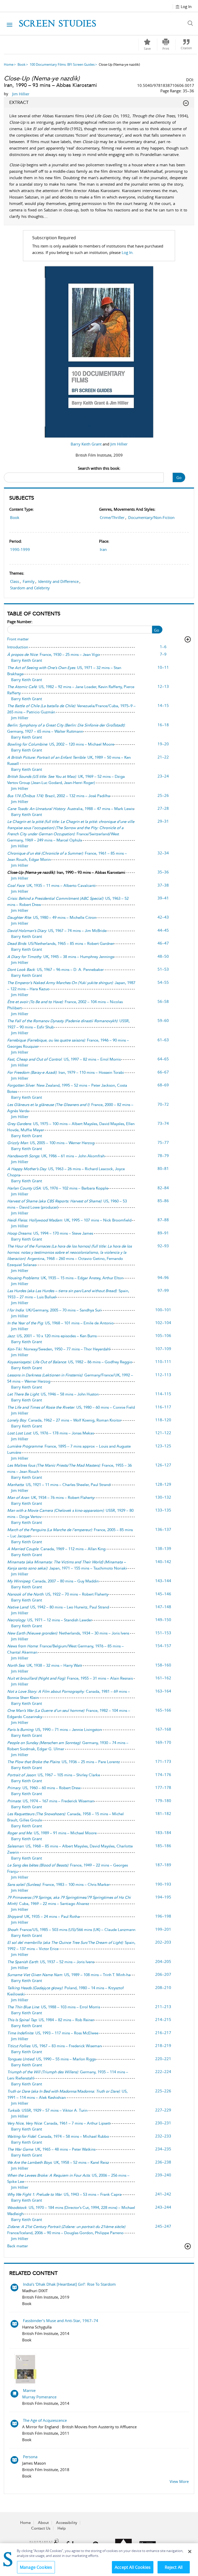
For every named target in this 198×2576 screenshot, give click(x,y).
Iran (103, 549)
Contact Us (41, 2528)
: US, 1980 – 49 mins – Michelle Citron (52, 918)
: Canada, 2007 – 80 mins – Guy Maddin (53, 1581)
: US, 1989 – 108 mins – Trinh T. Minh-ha (69, 1975)
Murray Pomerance (39, 2397)
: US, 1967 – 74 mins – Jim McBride (57, 931)
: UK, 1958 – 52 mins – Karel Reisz (58, 2162)
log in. (128, 252)
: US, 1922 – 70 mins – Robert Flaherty (58, 1594)
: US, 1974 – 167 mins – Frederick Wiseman (51, 1801)
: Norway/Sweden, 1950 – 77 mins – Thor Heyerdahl (59, 1349)
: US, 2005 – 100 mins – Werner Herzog (51, 1143)
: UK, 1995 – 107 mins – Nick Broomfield (69, 1220)
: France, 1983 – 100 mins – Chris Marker (59, 1885)
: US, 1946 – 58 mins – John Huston (53, 1394)
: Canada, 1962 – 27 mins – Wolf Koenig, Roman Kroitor (64, 1420)
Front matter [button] (18, 639)
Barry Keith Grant (87, 444)
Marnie (29, 2390)
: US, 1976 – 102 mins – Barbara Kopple (58, 1188)
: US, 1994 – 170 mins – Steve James (50, 1233)
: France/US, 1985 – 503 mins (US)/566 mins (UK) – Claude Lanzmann (71, 1930)
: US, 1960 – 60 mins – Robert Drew (44, 1788)
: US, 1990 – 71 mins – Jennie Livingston (54, 1730)
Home (9, 64)
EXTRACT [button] (19, 102)
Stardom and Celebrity (30, 588)
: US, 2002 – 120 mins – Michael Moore (61, 744)
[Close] (190, 2552)
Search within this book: (99, 468)
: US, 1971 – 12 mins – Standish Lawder (50, 1620)
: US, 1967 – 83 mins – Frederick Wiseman (54, 2046)
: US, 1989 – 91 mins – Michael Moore (52, 1833)
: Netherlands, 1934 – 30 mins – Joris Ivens (68, 1633)
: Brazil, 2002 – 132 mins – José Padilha (59, 796)
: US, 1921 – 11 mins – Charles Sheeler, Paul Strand (59, 1485)
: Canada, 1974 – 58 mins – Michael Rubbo (58, 2136)
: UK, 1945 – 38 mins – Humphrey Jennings (61, 957)
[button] (166, 45)
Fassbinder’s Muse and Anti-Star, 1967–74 (61, 2321)
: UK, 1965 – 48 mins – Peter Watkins (51, 2149)
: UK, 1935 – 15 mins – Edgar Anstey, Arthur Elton (65, 1278)
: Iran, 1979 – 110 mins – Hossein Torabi (66, 1072)
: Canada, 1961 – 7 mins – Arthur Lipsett (59, 2123)
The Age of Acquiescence (45, 2420)
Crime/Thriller (112, 517)
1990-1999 (20, 549)
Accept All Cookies (133, 2567)
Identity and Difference (58, 581)
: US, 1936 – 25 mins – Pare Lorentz (64, 1762)
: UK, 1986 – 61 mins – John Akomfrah (56, 1156)
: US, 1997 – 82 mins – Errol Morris (64, 1059)
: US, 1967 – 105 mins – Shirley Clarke (54, 1775)
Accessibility (67, 2523)
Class (15, 581)
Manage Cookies (36, 2567)
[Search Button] (192, 23)
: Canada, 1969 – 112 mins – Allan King (56, 1549)
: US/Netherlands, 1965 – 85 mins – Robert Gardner (61, 944)
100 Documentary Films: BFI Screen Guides (62, 64)
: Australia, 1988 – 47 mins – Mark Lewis (71, 809)
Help (62, 2528)
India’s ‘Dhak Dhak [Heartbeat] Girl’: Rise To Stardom (69, 2284)
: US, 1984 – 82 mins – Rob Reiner (51, 2020)
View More (179, 2481)
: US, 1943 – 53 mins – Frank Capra (64, 2194)
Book (22, 64)
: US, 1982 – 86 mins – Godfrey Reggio (70, 1362)
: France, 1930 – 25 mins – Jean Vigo (53, 655)
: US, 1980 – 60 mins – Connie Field (71, 1407)
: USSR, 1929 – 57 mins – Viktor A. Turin (47, 2110)
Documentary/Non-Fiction (151, 517)
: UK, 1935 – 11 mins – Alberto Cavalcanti (51, 886)
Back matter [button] (18, 2246)
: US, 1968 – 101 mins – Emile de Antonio (60, 1323)
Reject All (174, 2567)
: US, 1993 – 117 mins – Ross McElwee (53, 2033)
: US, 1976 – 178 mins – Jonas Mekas (51, 1433)
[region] (99, 2560)
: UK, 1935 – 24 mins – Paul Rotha (43, 1917)
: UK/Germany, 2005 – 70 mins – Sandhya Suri (54, 1310)
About (43, 2523)
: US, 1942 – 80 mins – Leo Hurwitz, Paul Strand (58, 1607)
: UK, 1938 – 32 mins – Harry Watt (44, 1665)
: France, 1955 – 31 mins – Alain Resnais (70, 1678)
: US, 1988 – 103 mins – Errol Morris (54, 2007)
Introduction (18, 647)
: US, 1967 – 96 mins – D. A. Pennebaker (55, 970)
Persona (30, 2457)
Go (179, 477)
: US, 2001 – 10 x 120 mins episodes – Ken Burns (52, 1336)
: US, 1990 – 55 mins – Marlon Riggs (51, 2059)
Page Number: (20, 622)
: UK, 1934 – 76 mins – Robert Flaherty (51, 1498)
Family (29, 581)
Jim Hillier (119, 444)
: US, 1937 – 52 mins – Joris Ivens (51, 1962)
